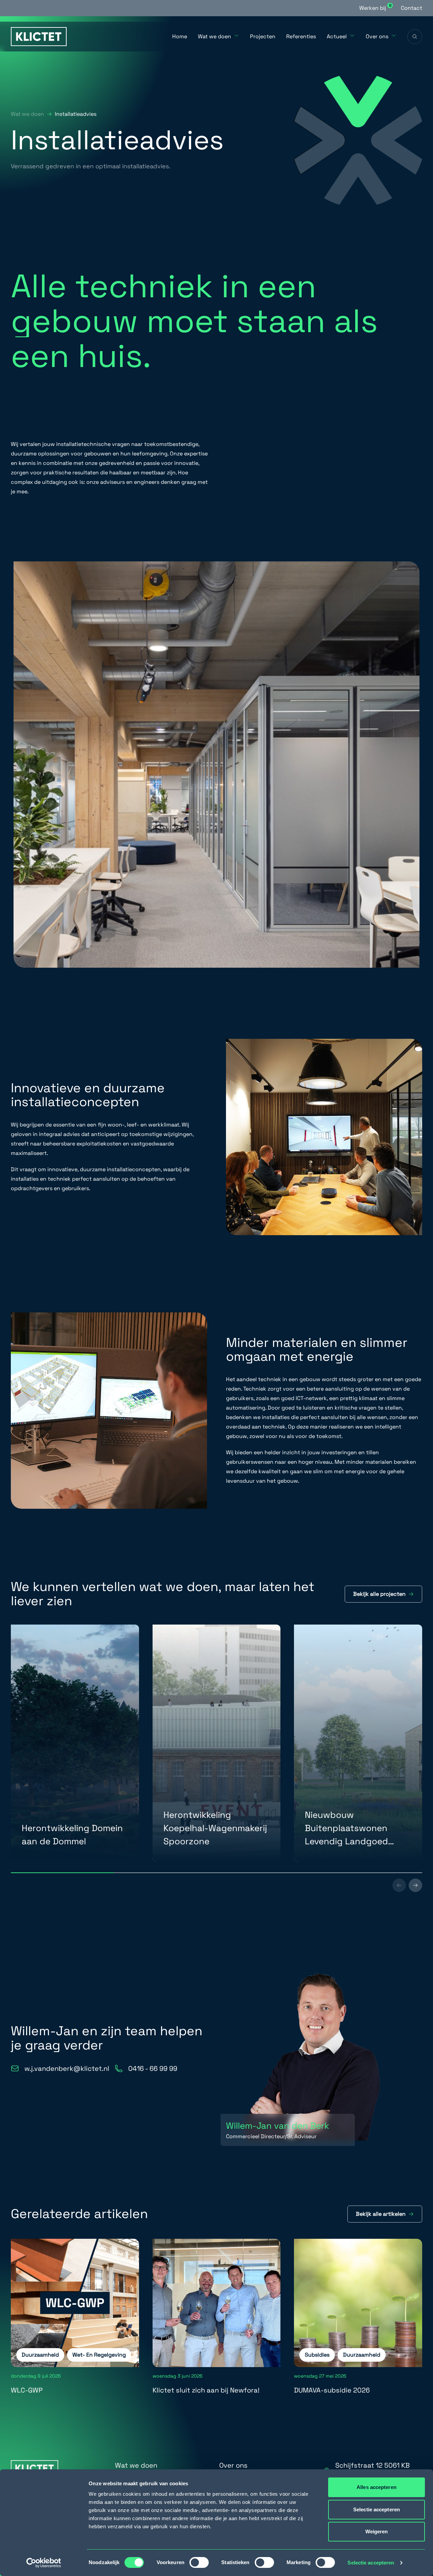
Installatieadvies (76, 114)
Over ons (377, 36)
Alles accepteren (377, 2487)
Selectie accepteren (371, 2563)
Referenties (301, 36)
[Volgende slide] (415, 1885)
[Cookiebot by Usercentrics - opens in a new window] (44, 2563)
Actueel (337, 36)
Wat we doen (214, 36)
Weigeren (377, 2531)
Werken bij (375, 8)
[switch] (199, 2562)
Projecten (263, 36)
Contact (412, 8)
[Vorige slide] (399, 1885)
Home (180, 36)
